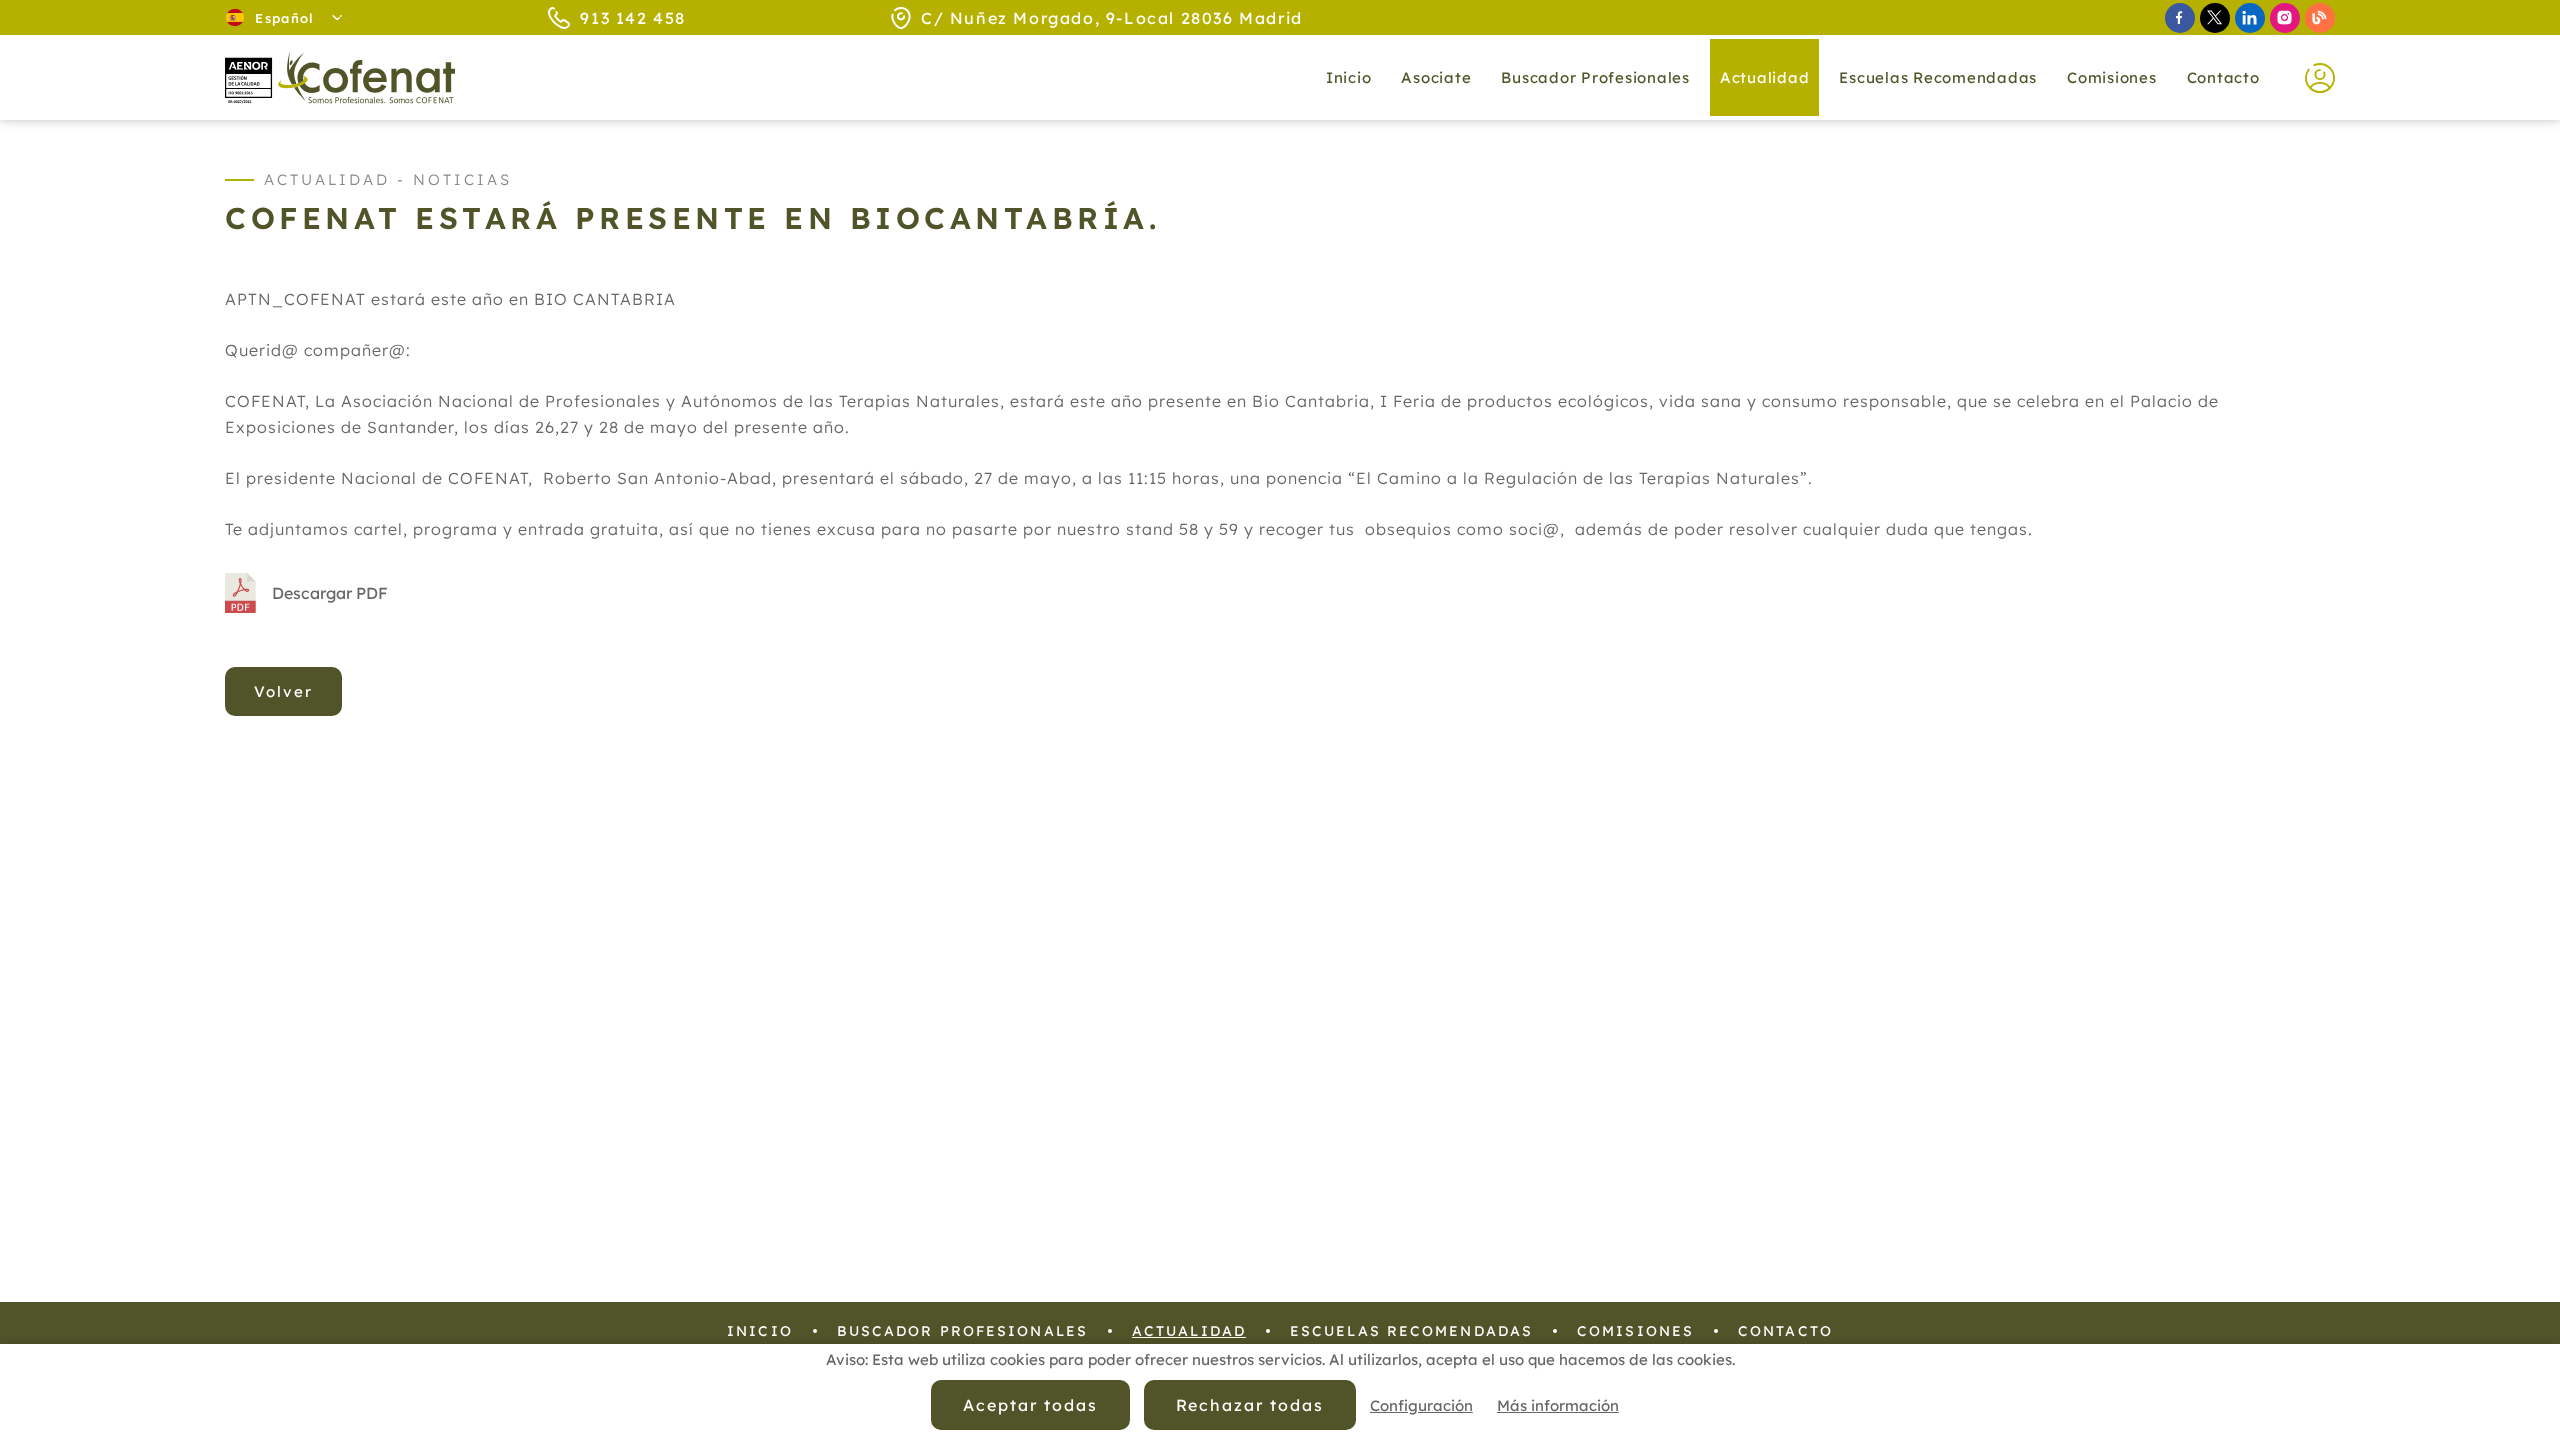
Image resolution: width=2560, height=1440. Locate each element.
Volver (283, 691)
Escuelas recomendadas (1938, 77)
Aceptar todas (1030, 1405)
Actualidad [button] (1765, 77)
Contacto (2223, 77)
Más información (1558, 1405)
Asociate (1436, 77)
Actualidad (1189, 1331)
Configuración (1421, 1405)
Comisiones (2112, 77)
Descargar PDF (330, 593)
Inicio (1349, 77)
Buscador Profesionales (1595, 77)
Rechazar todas (1250, 1405)
